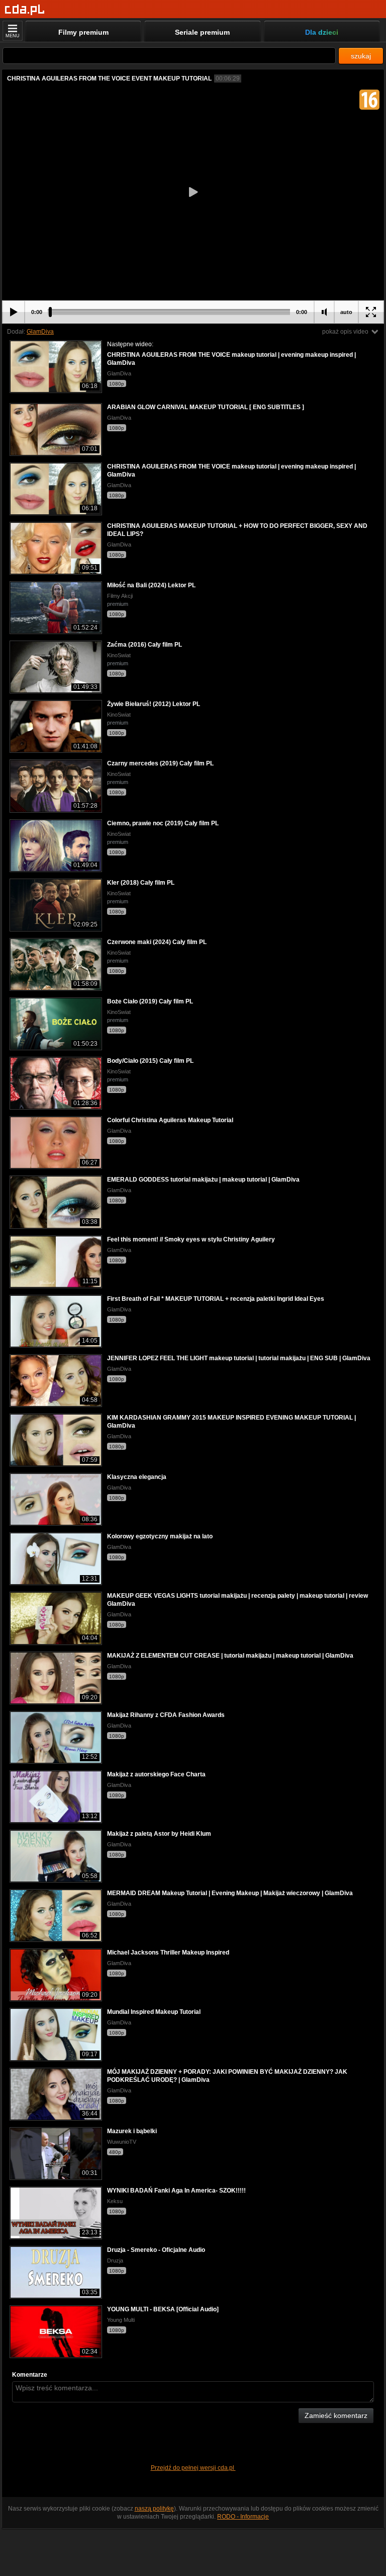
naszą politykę (154, 2509)
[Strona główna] (25, 10)
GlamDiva (40, 332)
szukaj (361, 56)
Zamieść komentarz (336, 2415)
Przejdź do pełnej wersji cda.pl (193, 2468)
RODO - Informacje (243, 2517)
